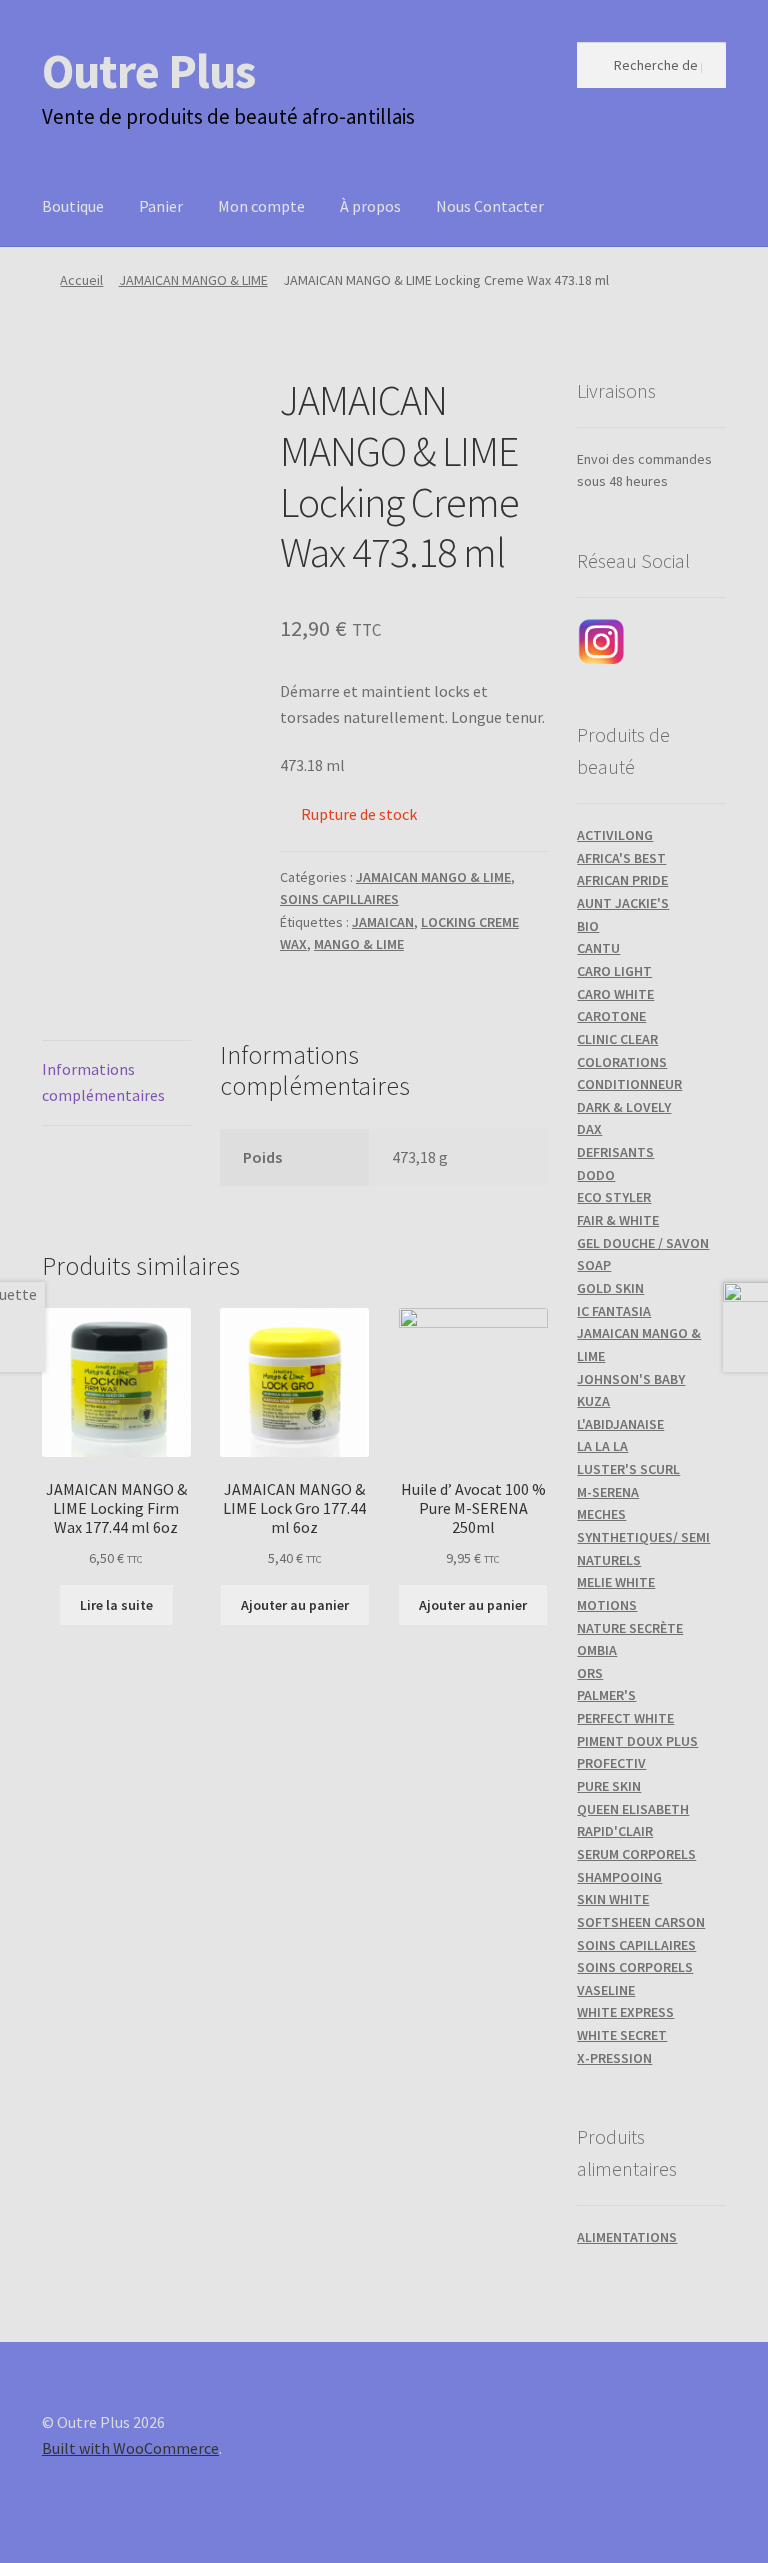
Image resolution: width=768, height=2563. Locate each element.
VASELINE (606, 1990)
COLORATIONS (622, 1062)
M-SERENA (608, 1492)
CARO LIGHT (614, 971)
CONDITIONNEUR (629, 1084)
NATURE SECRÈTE (630, 1628)
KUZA (593, 1401)
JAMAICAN (383, 922)
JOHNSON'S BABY (631, 1379)
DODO (596, 1175)
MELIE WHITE (616, 1582)
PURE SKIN (609, 1786)
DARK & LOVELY (624, 1107)
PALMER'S (606, 1695)
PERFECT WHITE (625, 1718)
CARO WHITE (615, 994)
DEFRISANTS (615, 1152)
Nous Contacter (490, 206)
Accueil (81, 280)
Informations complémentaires (103, 1082)
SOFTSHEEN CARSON (641, 1922)
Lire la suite (116, 1605)
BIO (588, 926)
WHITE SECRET (622, 2035)
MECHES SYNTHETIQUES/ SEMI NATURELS (643, 1536)
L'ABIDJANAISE (620, 1424)
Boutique (73, 206)
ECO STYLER (614, 1197)
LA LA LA (602, 1446)
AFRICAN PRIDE (622, 880)
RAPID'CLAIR (615, 1831)
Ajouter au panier (295, 1605)
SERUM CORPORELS (636, 1854)
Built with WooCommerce (130, 2448)
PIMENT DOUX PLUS (637, 1741)
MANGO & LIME (359, 944)
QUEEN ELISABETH (633, 1809)
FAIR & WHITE (618, 1220)
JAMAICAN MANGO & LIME (193, 280)
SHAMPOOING (619, 1877)
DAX (589, 1129)
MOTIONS (607, 1605)
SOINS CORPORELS (635, 1967)
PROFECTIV (611, 1763)
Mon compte (261, 206)
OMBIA (597, 1650)
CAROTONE (611, 1016)
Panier (161, 206)
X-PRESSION (614, 2058)
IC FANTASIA (614, 1311)
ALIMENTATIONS (627, 2237)
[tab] (116, 1083)
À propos (370, 206)
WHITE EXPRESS (625, 2012)
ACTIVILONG (615, 835)
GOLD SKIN (610, 1288)
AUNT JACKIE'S (623, 903)
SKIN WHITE (613, 1899)
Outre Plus (148, 71)
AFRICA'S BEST (621, 858)
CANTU (598, 948)
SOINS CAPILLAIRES (339, 899)
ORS (590, 1673)
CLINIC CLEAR (617, 1039)
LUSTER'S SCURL (628, 1469)
